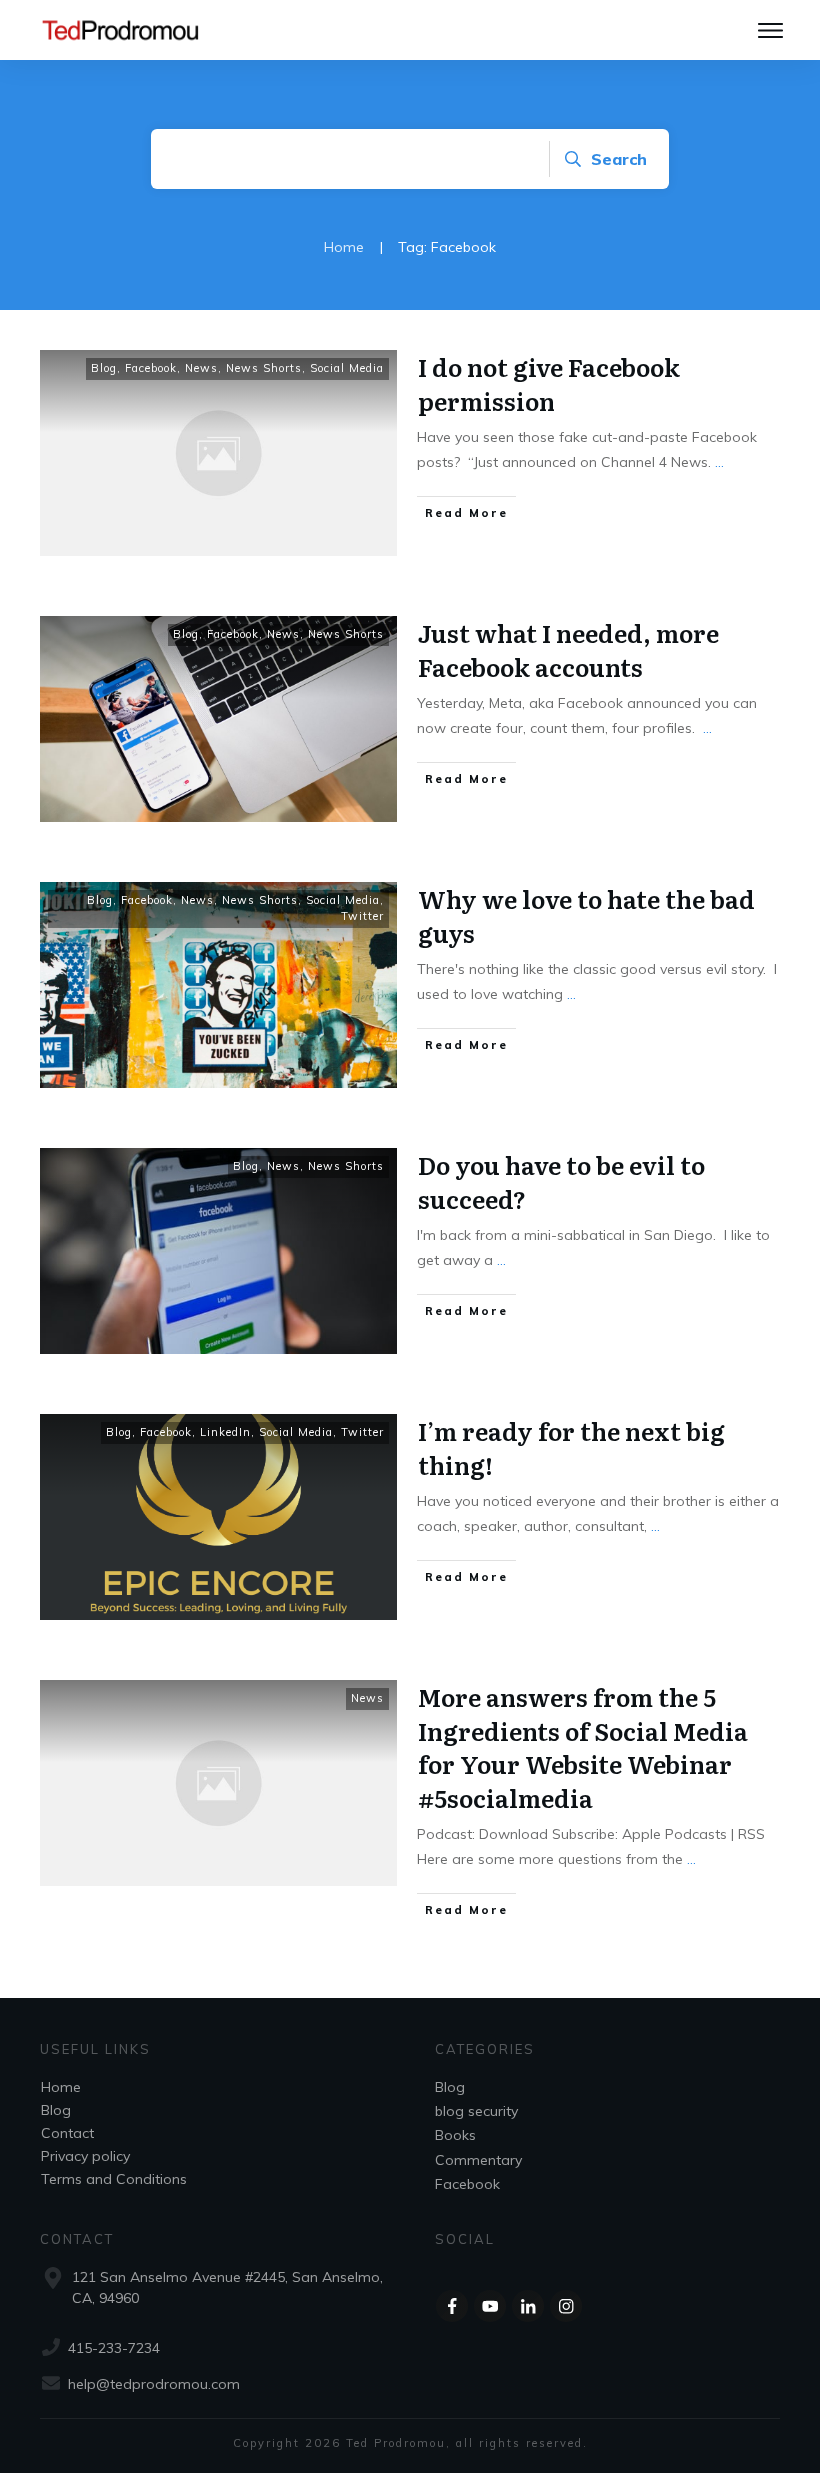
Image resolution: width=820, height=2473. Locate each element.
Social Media (347, 368)
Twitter (362, 916)
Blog (104, 368)
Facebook (151, 368)
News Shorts (264, 368)
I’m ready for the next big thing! (571, 1447)
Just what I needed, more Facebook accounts (568, 649)
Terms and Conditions (114, 2179)
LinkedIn (225, 1432)
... (719, 462)
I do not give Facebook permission (549, 383)
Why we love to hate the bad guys (586, 915)
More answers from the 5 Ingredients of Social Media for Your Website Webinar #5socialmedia (583, 1747)
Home (61, 2087)
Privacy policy (85, 2156)
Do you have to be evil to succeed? (561, 1181)
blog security (476, 2111)
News (201, 368)
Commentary (478, 2160)
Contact (67, 2133)
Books (455, 2135)
